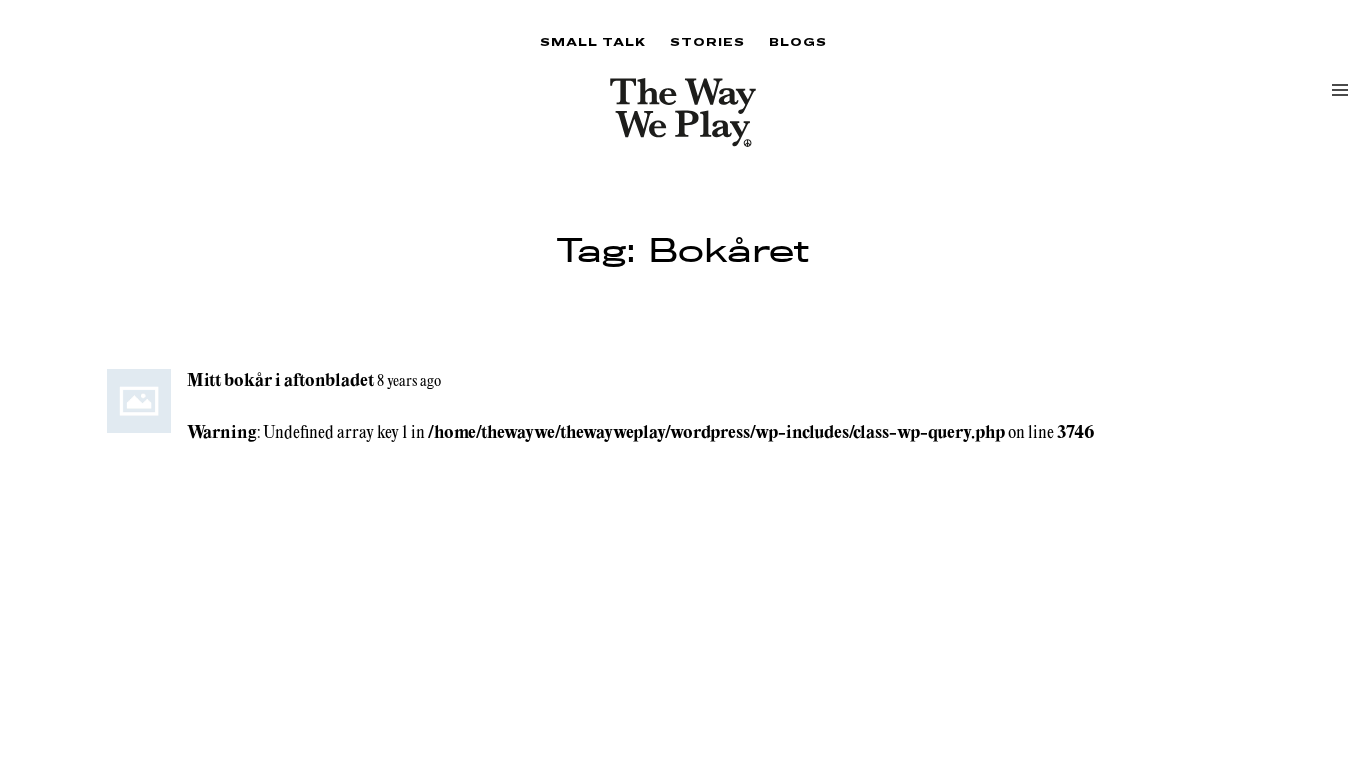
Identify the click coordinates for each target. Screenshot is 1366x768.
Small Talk (593, 41)
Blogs (798, 41)
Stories (707, 41)
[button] (1340, 90)
